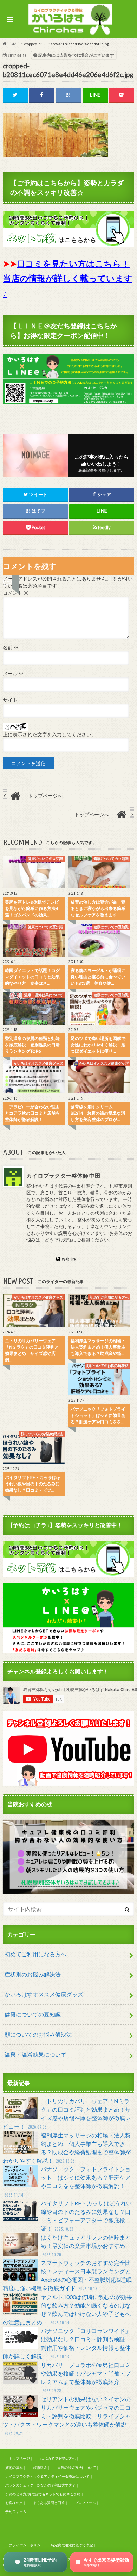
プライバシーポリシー (26, 2545)
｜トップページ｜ (19, 2458)
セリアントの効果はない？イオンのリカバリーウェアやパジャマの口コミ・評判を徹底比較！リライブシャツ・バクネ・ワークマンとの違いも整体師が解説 (67, 2416)
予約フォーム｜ (18, 2512)
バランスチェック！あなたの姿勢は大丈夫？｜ (42, 2485)
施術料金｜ (42, 2467)
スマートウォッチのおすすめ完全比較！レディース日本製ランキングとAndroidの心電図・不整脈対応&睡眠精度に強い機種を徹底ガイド (67, 2275)
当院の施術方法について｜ (78, 2467)
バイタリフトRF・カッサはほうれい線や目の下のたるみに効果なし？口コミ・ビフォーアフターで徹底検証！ (86, 2216)
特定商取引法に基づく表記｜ (74, 2545)
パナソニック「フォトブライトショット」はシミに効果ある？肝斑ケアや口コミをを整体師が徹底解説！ (67, 2182)
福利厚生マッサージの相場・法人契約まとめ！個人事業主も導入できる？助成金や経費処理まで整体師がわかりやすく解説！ (67, 2148)
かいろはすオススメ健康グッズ (44, 1994)
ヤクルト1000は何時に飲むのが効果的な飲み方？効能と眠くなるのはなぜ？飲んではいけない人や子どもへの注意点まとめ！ (67, 2309)
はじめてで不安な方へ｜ (60, 2458)
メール (13, 674)
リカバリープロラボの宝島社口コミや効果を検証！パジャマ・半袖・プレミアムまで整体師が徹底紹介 (86, 2377)
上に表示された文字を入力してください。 (50, 735)
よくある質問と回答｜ (51, 2503)
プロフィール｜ (87, 2503)
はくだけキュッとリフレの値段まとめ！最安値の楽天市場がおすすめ (86, 2246)
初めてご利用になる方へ (35, 1954)
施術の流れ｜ (16, 2467)
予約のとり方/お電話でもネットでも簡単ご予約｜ (45, 2494)
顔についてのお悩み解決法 (38, 2034)
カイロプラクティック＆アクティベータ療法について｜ (49, 2476)
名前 (11, 648)
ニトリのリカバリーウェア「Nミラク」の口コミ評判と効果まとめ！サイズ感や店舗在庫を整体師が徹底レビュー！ (67, 2114)
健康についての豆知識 (33, 2014)
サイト (10, 700)
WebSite (69, 1259)
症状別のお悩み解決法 (33, 1974)
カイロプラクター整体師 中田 (63, 1175)
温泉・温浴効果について (35, 2054)
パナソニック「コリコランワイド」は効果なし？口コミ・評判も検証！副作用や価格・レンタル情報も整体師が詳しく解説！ (67, 2343)
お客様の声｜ (16, 2503)
